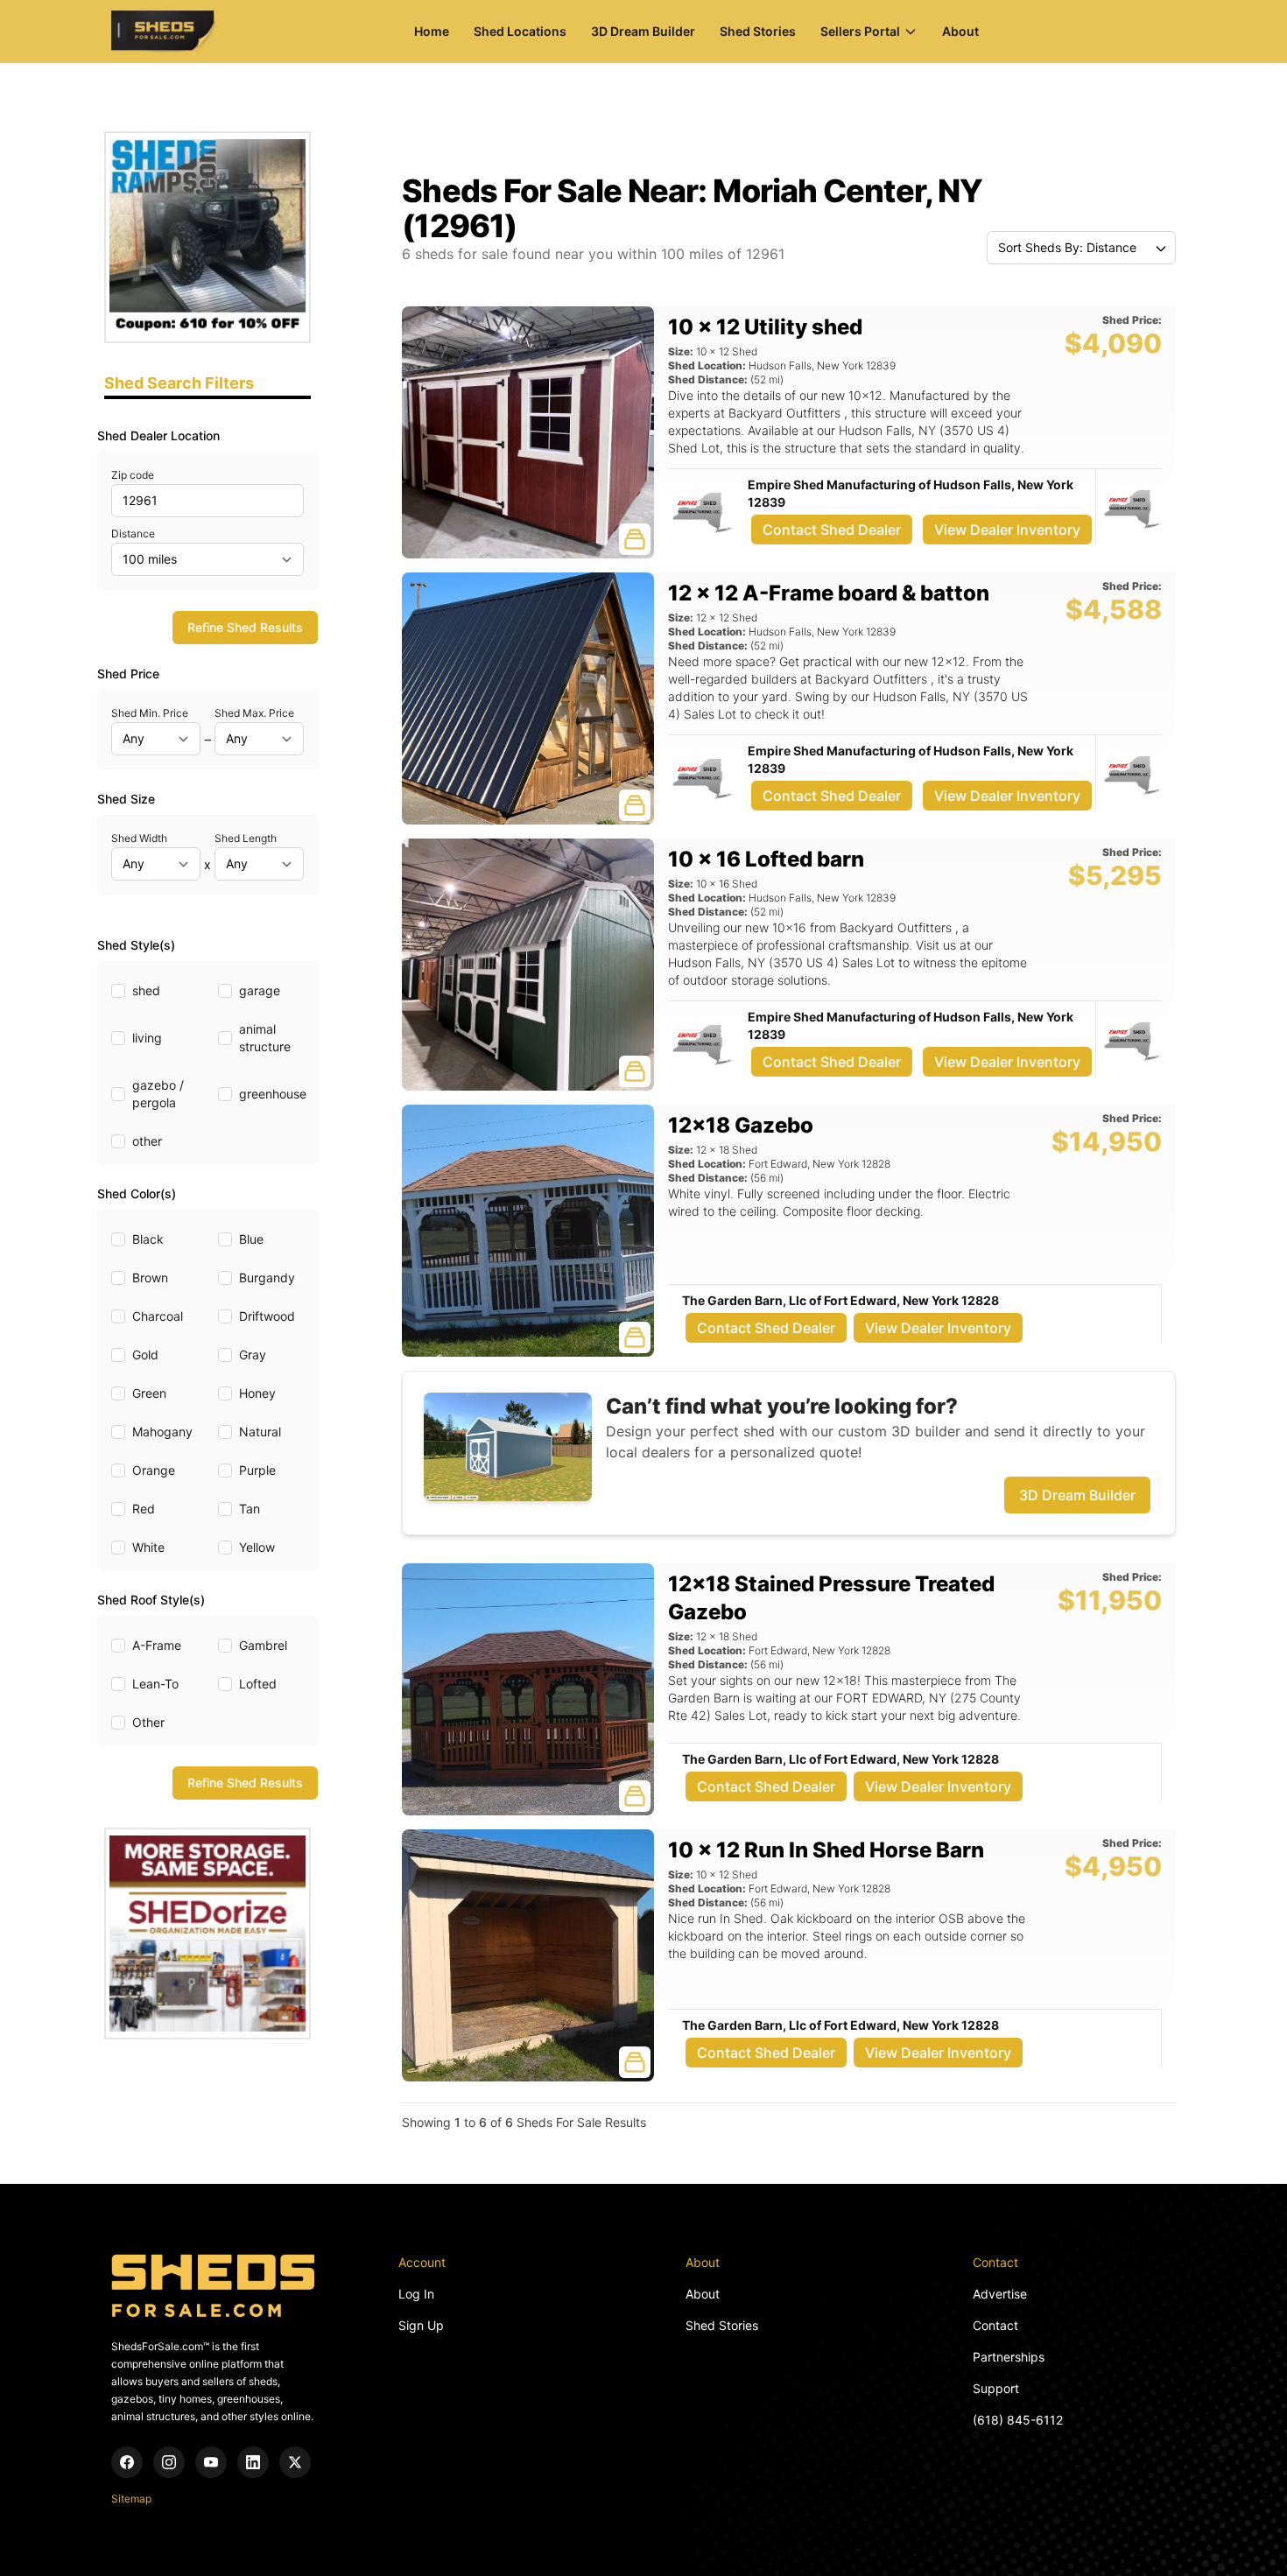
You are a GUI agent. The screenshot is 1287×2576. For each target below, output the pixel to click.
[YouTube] (211, 2462)
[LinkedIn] (253, 2462)
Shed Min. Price (150, 713)
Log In (416, 2294)
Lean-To (155, 1684)
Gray (253, 1355)
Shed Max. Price (254, 713)
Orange (154, 1470)
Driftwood (267, 1316)
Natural (260, 1432)
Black (148, 1239)
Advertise (1000, 2294)
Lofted (258, 1684)
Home (432, 31)
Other (148, 1722)
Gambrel (263, 1645)
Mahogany (162, 1432)
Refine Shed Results (245, 627)
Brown (150, 1277)
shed (146, 990)
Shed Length (246, 838)
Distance (133, 533)
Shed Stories (758, 31)
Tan (250, 1509)
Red (144, 1509)
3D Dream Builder (643, 31)
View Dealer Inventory (1007, 530)
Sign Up (421, 2325)
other (147, 1141)
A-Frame (157, 1645)
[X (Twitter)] (295, 2462)
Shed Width (139, 838)
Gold (145, 1355)
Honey (257, 1393)
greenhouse (273, 1094)
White (148, 1547)
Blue (251, 1239)
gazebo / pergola (158, 1094)
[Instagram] (169, 2462)
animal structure (265, 1038)
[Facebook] (127, 2462)
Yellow (257, 1547)
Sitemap (131, 2499)
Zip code (133, 475)
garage (260, 990)
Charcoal (158, 1316)
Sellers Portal (860, 31)
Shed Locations (520, 31)
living (147, 1038)
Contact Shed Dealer (832, 530)
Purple (257, 1470)
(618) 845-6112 (1018, 2420)
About (960, 31)
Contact (995, 2325)
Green (149, 1393)
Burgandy (267, 1277)
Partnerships (1009, 2357)
